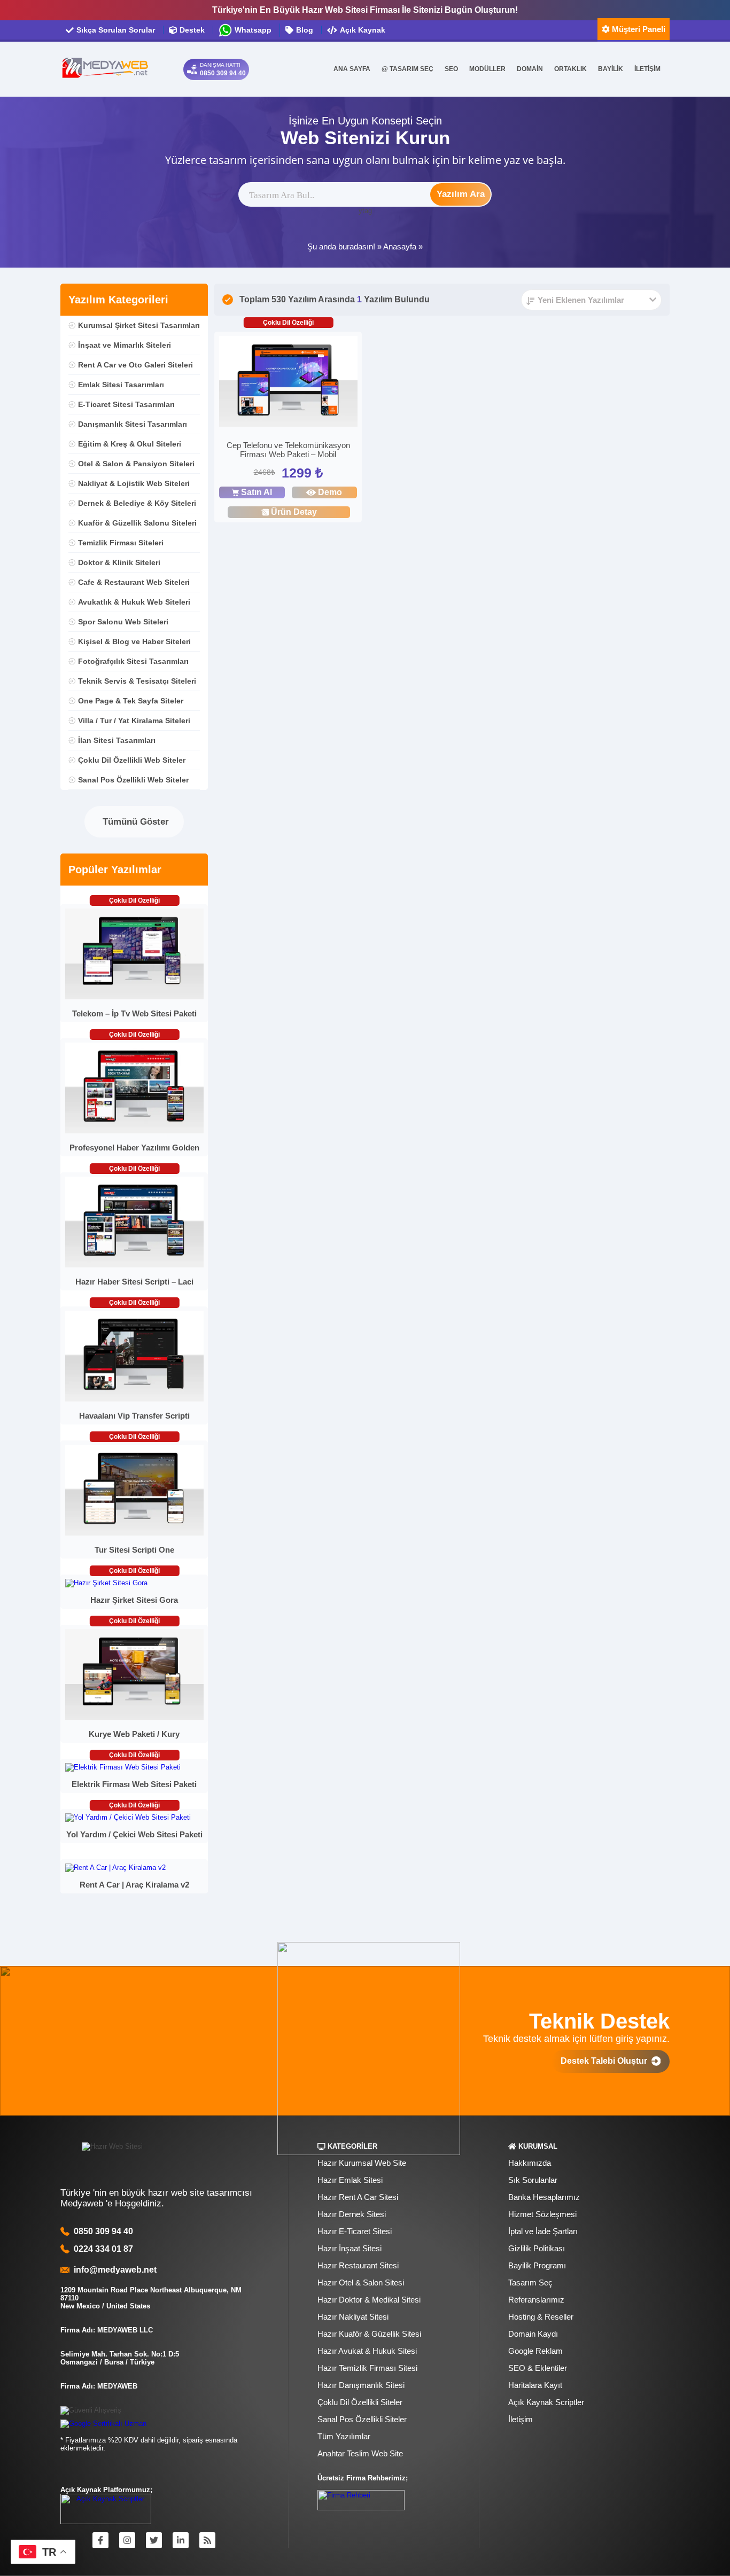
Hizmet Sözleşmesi (542, 2214)
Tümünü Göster (134, 822)
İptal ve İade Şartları (543, 2231)
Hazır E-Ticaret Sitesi (355, 2231)
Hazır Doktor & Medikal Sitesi (369, 2300)
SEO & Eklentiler (538, 2368)
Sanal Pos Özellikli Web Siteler (133, 780)
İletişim (521, 2419)
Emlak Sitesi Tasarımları (121, 385)
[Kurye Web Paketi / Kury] (134, 1717)
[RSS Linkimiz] (207, 2540)
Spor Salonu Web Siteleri (123, 622)
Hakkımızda (530, 2163)
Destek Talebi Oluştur (606, 2061)
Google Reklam (535, 2351)
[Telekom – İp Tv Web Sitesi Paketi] (134, 997)
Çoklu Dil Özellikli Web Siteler (132, 760)
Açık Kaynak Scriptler (546, 2402)
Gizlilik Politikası (537, 2248)
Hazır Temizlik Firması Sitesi (367, 2368)
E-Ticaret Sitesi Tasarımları (126, 404)
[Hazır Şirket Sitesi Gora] (106, 1583)
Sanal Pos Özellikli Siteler (362, 2419)
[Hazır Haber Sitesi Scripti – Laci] (134, 1265)
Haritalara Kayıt (535, 2385)
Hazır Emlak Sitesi (350, 2180)
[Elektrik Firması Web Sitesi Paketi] (123, 1767)
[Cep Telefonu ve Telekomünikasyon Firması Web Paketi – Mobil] (288, 383)
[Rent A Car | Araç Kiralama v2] (115, 1868)
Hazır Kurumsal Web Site (362, 2163)
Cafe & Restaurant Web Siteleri (134, 582)
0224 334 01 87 (103, 2249)
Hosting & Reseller (541, 2317)
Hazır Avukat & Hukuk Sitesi (367, 2351)
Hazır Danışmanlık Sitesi (361, 2385)
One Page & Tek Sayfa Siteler (131, 701)
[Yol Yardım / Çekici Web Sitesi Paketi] (128, 1817)
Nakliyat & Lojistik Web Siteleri (134, 483)
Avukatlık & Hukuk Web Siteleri (134, 602)
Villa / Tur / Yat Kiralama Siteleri (134, 721)
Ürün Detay (294, 512)
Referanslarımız (536, 2300)
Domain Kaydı (533, 2334)
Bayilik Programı (537, 2265)
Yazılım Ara (461, 194)
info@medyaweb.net (113, 2270)
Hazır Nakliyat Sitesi (353, 2317)
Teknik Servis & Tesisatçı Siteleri (137, 681)
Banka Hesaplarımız (544, 2197)
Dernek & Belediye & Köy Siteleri (137, 503)
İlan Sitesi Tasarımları (117, 740)
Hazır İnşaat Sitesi (350, 2248)
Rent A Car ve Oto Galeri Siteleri (135, 365)
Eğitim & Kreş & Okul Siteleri (130, 444)
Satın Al (257, 492)
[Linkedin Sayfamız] (181, 2540)
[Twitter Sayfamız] (154, 2540)
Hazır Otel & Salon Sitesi (361, 2283)
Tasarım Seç (530, 2283)
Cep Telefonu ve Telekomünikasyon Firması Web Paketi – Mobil (288, 450)
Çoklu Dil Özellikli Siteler (360, 2402)
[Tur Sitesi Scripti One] (134, 1533)
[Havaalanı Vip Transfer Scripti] (134, 1399)
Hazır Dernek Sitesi (352, 2214)
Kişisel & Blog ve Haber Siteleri (134, 641)
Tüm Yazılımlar (344, 2436)
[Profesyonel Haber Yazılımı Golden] (134, 1131)
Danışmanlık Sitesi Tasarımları (133, 424)
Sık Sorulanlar (533, 2180)
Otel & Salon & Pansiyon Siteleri (136, 464)
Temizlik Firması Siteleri (121, 543)
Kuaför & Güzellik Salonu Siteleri (137, 523)
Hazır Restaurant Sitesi (358, 2265)
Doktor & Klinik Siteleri (119, 562)
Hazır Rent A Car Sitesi (358, 2197)
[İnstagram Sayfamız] (127, 2540)
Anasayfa (400, 246)
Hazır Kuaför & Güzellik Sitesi (369, 2334)
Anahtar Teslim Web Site (360, 2453)
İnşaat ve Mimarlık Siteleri (125, 345)
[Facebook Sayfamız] (100, 2540)
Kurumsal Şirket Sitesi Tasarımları (139, 325)
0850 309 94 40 (103, 2231)
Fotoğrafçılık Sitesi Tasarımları (133, 661)
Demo (330, 492)
